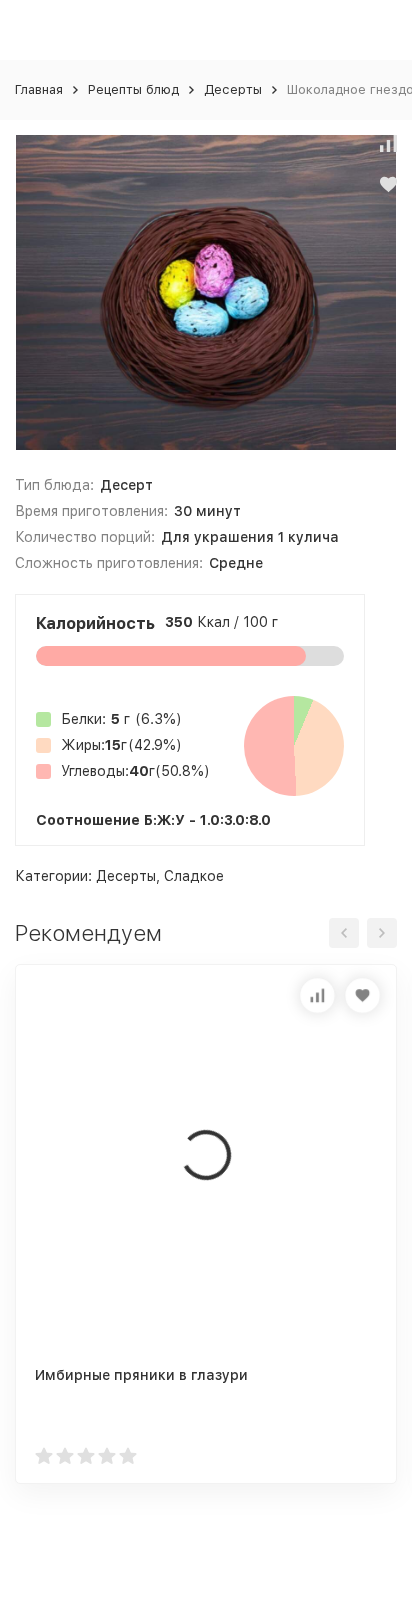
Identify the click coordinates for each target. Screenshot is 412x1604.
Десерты (233, 89)
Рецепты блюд (133, 89)
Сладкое (194, 876)
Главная (39, 89)
